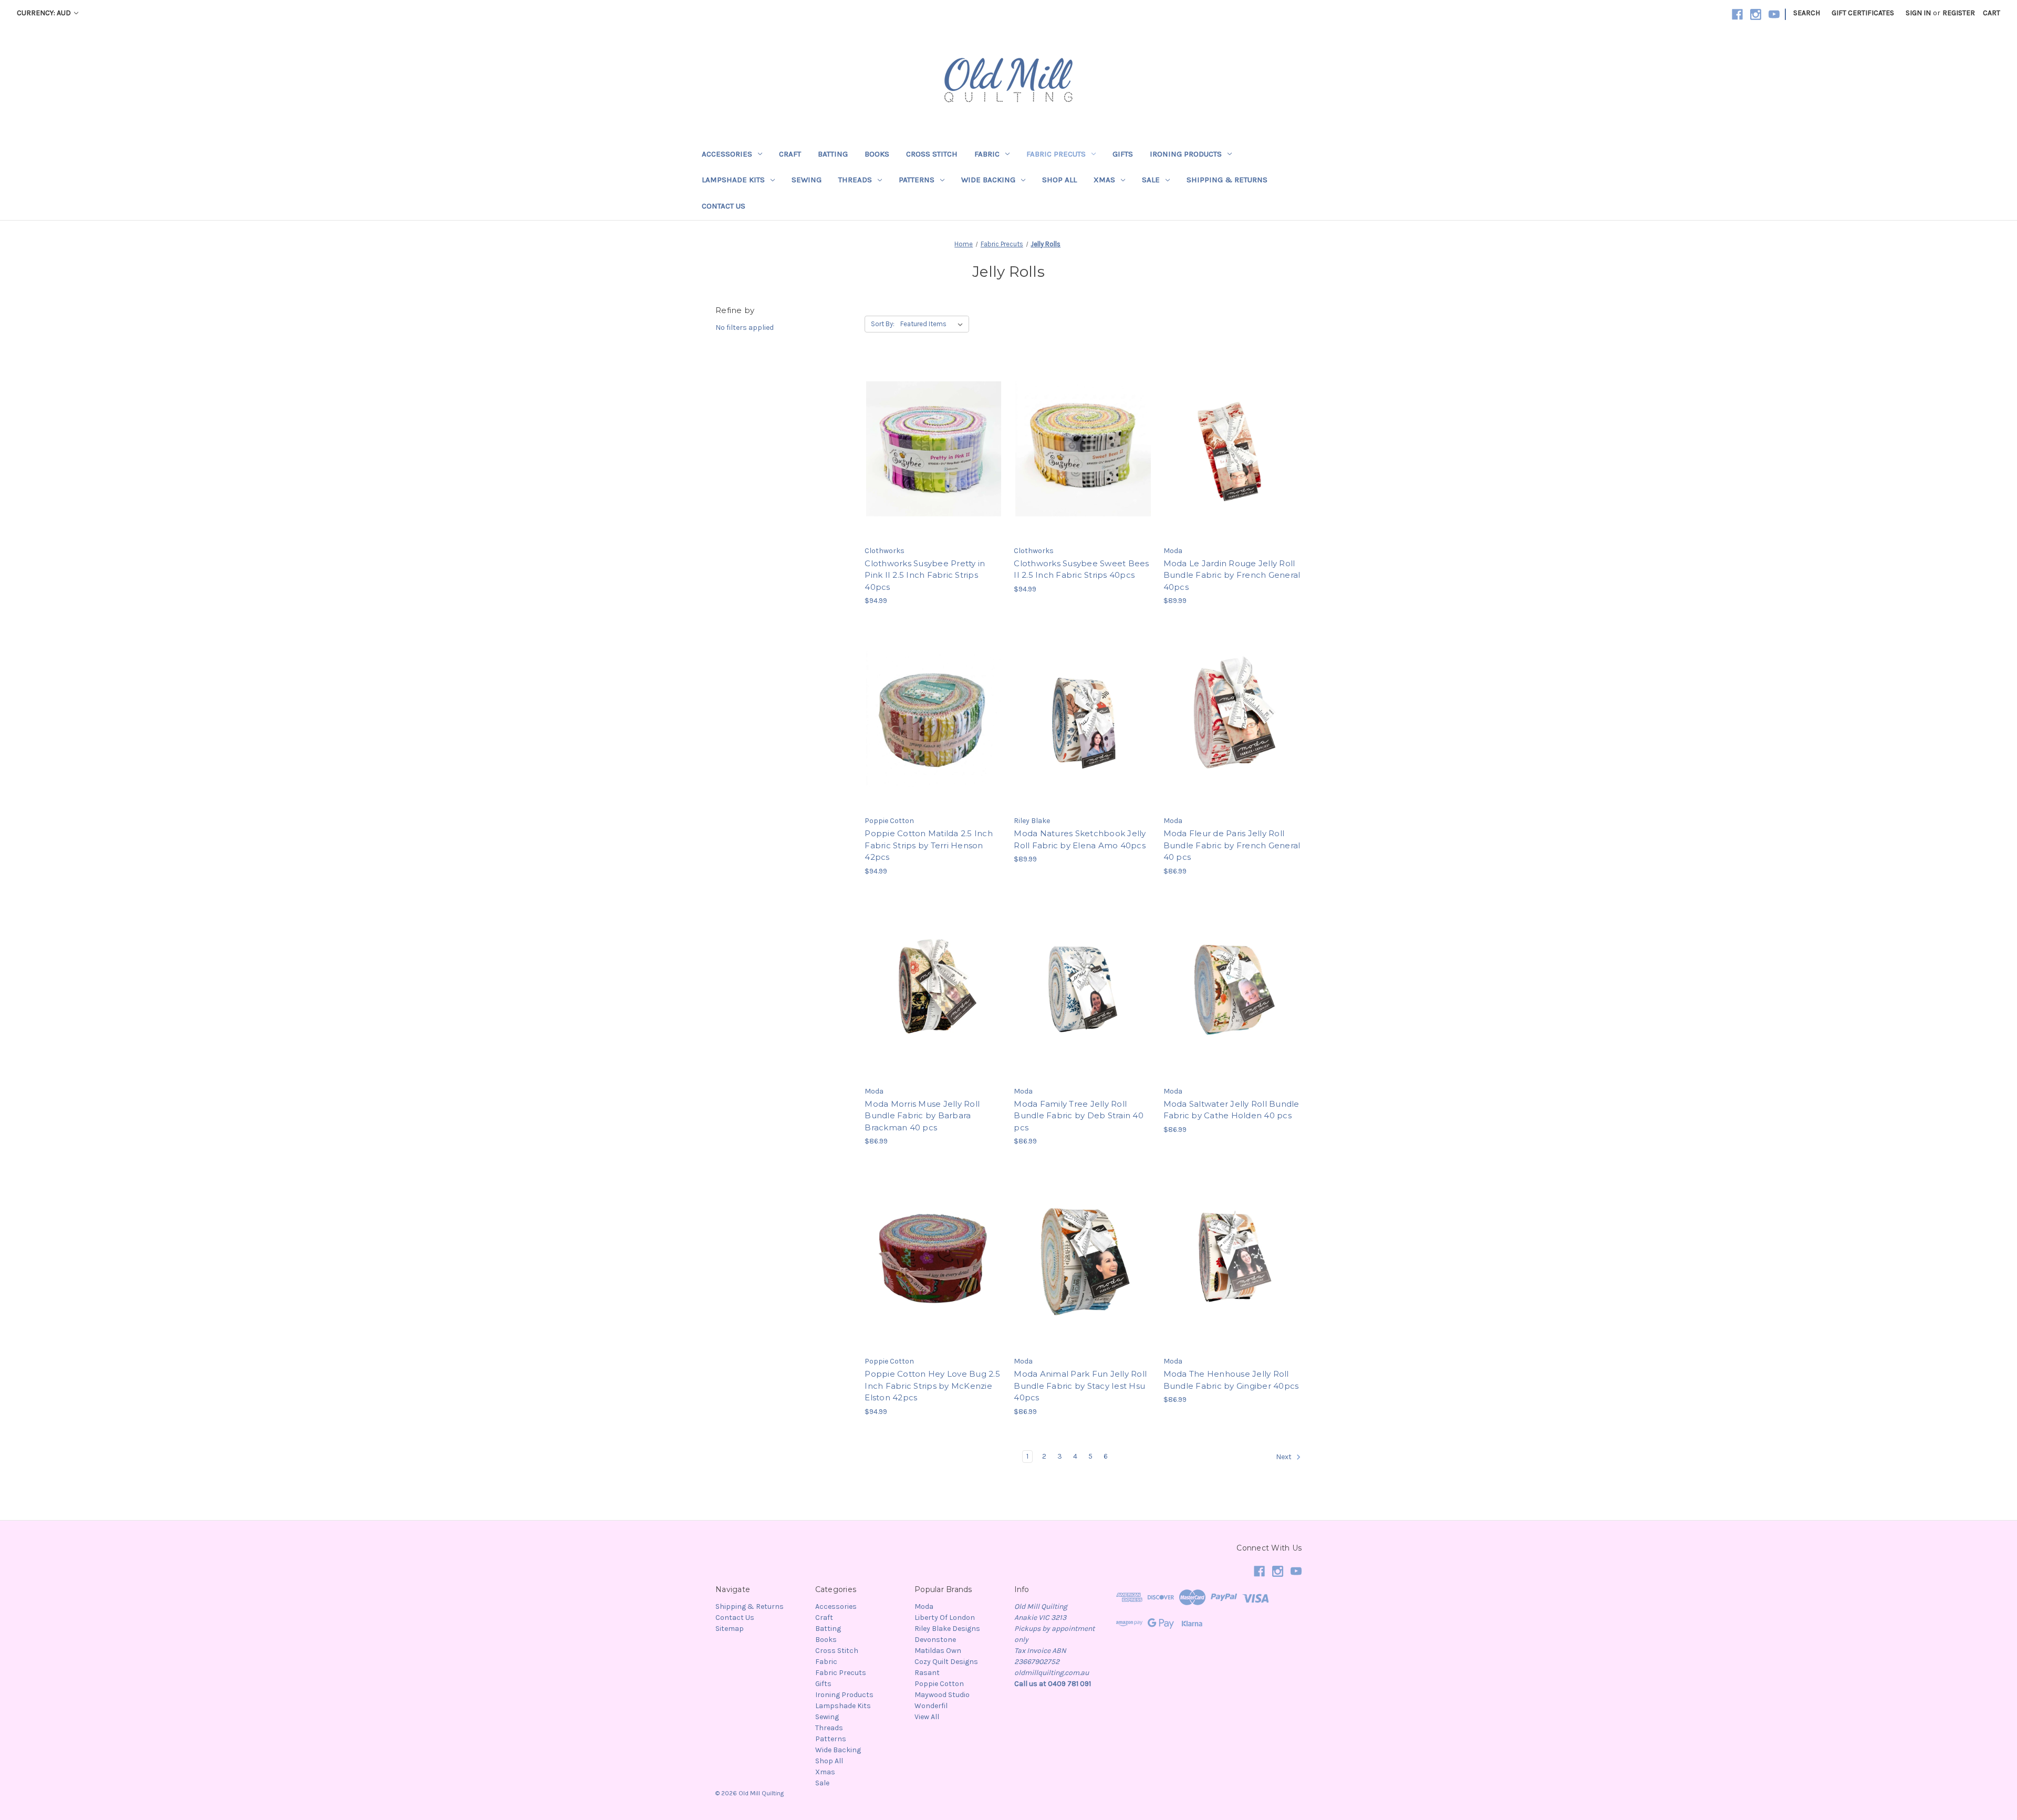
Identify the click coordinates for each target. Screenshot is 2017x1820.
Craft (790, 154)
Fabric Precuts (1056, 154)
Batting (833, 154)
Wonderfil (931, 1706)
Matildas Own (938, 1651)
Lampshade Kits (733, 180)
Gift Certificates (1863, 13)
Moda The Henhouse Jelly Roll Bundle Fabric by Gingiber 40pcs (1231, 1380)
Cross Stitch (932, 154)
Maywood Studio (942, 1695)
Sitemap (730, 1629)
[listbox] (934, 324)
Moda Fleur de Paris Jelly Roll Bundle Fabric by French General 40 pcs (1232, 845)
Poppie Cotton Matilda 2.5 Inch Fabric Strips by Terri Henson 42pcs (929, 845)
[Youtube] (1774, 14)
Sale (1151, 180)
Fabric (987, 154)
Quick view (932, 430)
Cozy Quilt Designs (946, 1662)
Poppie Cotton (939, 1684)
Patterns (917, 180)
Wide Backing (988, 180)
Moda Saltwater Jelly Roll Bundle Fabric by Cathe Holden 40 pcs (1231, 1110)
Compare (930, 449)
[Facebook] (1737, 14)
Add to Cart (934, 467)
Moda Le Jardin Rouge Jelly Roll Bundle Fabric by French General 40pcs (1232, 575)
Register (1959, 13)
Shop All (1059, 180)
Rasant (927, 1673)
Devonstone (935, 1640)
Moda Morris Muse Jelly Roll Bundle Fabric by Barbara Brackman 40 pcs (922, 1116)
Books (877, 154)
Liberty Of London (945, 1618)
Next (1285, 1457)
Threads (855, 180)
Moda (924, 1606)
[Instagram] (1756, 14)
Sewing (807, 180)
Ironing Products (1186, 154)
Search (1807, 13)
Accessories (727, 154)
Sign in (1918, 13)
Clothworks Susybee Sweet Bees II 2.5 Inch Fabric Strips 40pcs (1081, 569)
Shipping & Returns (1227, 180)
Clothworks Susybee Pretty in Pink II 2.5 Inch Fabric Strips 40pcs (925, 575)
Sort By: (883, 324)
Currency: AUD (45, 13)
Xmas (1104, 180)
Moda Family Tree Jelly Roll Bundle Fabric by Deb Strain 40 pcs (1079, 1116)
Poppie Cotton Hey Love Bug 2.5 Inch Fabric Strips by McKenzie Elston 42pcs (932, 1386)
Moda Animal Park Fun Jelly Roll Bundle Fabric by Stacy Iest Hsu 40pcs (1080, 1386)
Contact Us (724, 206)
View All (927, 1717)
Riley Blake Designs (947, 1629)
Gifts (1123, 154)
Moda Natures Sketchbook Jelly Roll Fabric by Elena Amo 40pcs (1080, 839)
